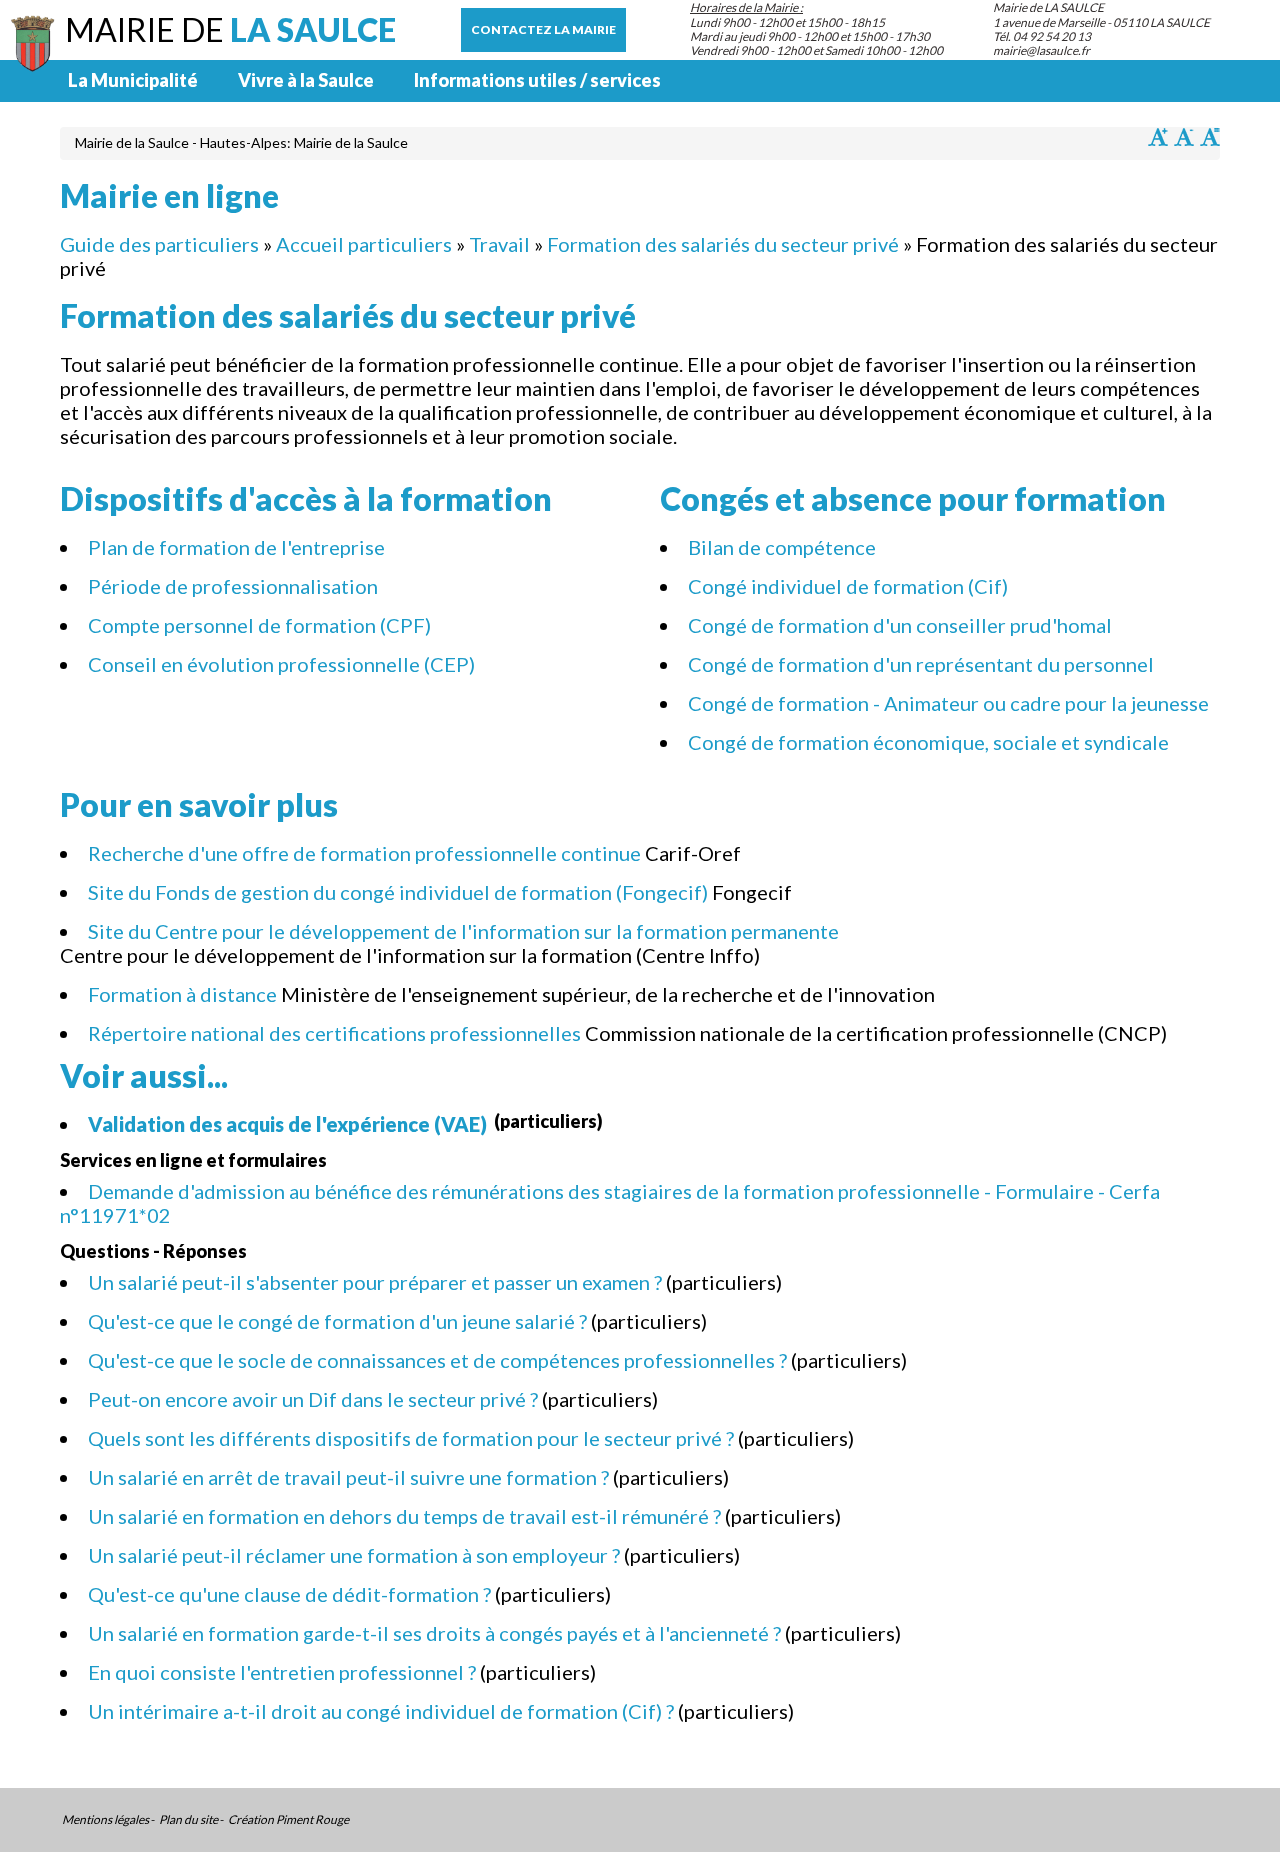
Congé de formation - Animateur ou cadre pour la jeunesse (948, 703)
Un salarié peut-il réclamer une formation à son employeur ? (354, 1555)
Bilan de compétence (782, 547)
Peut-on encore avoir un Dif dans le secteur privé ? (313, 1399)
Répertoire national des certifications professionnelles (334, 1033)
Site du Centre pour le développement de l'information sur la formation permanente (463, 931)
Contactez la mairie (543, 29)
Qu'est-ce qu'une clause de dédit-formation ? (289, 1594)
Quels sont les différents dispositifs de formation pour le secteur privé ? (411, 1438)
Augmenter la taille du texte (1158, 137)
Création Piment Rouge (288, 1820)
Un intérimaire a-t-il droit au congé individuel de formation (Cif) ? (381, 1711)
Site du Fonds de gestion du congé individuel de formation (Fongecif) (398, 892)
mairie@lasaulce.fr (1041, 50)
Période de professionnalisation (233, 586)
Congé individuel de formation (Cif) (848, 586)
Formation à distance (182, 994)
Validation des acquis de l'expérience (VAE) (289, 1124)
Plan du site (188, 1820)
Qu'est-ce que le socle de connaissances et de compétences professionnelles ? (437, 1360)
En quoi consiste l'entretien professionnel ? (282, 1672)
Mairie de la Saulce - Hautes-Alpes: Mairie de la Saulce (241, 142)
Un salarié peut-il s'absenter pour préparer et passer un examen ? (375, 1282)
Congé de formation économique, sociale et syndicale (928, 742)
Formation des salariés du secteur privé (723, 244)
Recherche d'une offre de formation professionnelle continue (364, 853)
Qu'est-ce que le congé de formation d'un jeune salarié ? (337, 1321)
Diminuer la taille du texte (1184, 137)
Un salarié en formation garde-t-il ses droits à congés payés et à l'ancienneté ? (434, 1633)
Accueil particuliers (364, 244)
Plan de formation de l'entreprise (236, 547)
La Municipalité (133, 80)
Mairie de (230, 29)
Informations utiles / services (537, 80)
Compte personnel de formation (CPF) (261, 625)
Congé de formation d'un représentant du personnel (921, 664)
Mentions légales (105, 1820)
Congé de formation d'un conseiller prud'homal (900, 625)
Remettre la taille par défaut (1210, 137)
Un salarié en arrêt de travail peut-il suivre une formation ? (348, 1477)
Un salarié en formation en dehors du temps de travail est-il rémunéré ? (404, 1516)
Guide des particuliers (159, 244)
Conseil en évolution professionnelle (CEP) (281, 664)
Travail (499, 244)
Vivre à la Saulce (306, 80)
